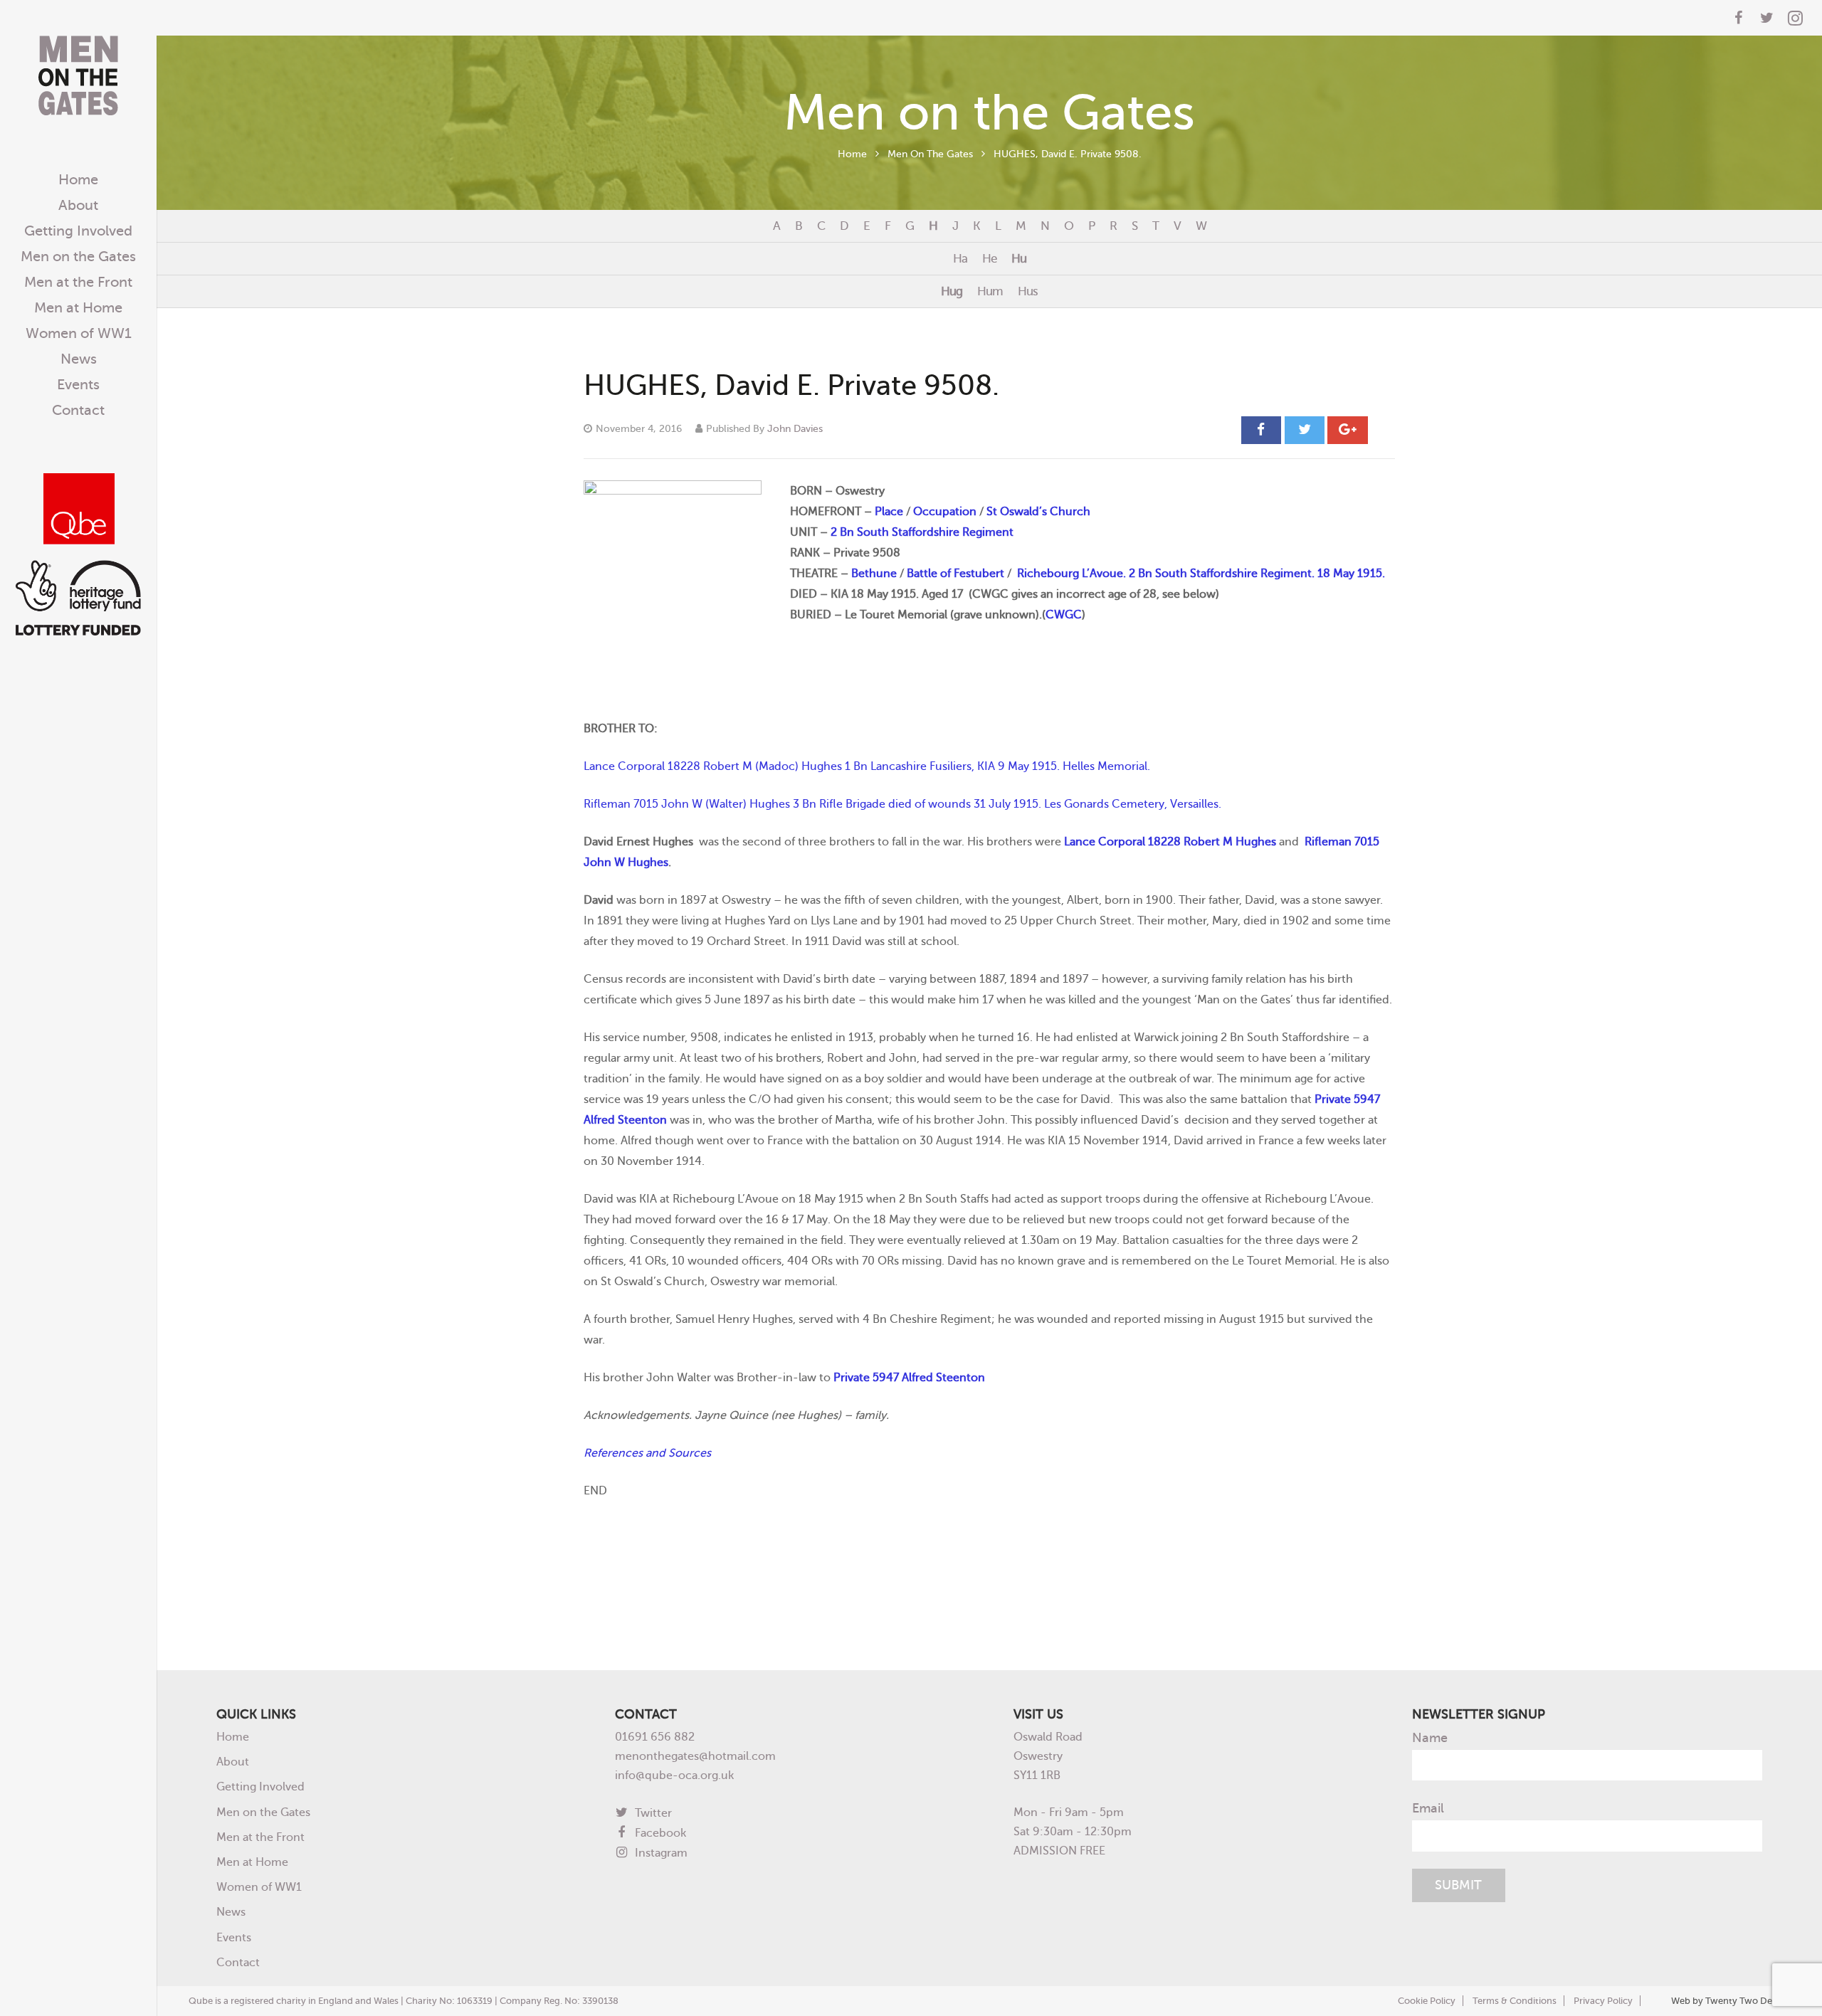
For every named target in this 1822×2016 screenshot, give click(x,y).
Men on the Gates (263, 1812)
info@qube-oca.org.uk (674, 1775)
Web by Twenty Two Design (1731, 2001)
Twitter (652, 1813)
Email (1428, 1808)
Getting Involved (260, 1787)
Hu (1019, 258)
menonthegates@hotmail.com (695, 1756)
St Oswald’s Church (1038, 511)
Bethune (874, 573)
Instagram (660, 1853)
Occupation (945, 511)
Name (1430, 1738)
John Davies (795, 428)
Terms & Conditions (1515, 2001)
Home (852, 154)
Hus (1028, 291)
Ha (960, 258)
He (989, 258)
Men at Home (252, 1862)
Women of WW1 (259, 1887)
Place (889, 511)
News (231, 1912)
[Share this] (1261, 430)
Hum (990, 291)
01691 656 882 (655, 1737)
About (233, 1762)
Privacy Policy (1603, 2001)
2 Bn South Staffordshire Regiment (922, 532)
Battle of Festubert (955, 573)
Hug (952, 291)
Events (234, 1937)
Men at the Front (260, 1837)
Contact (238, 1962)
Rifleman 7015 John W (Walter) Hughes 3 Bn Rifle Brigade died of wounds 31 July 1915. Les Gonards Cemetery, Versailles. (902, 804)
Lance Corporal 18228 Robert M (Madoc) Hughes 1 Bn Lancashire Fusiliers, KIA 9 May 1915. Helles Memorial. (867, 766)
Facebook (659, 1833)
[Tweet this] (1305, 430)
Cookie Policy (1427, 2001)
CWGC (1064, 614)
